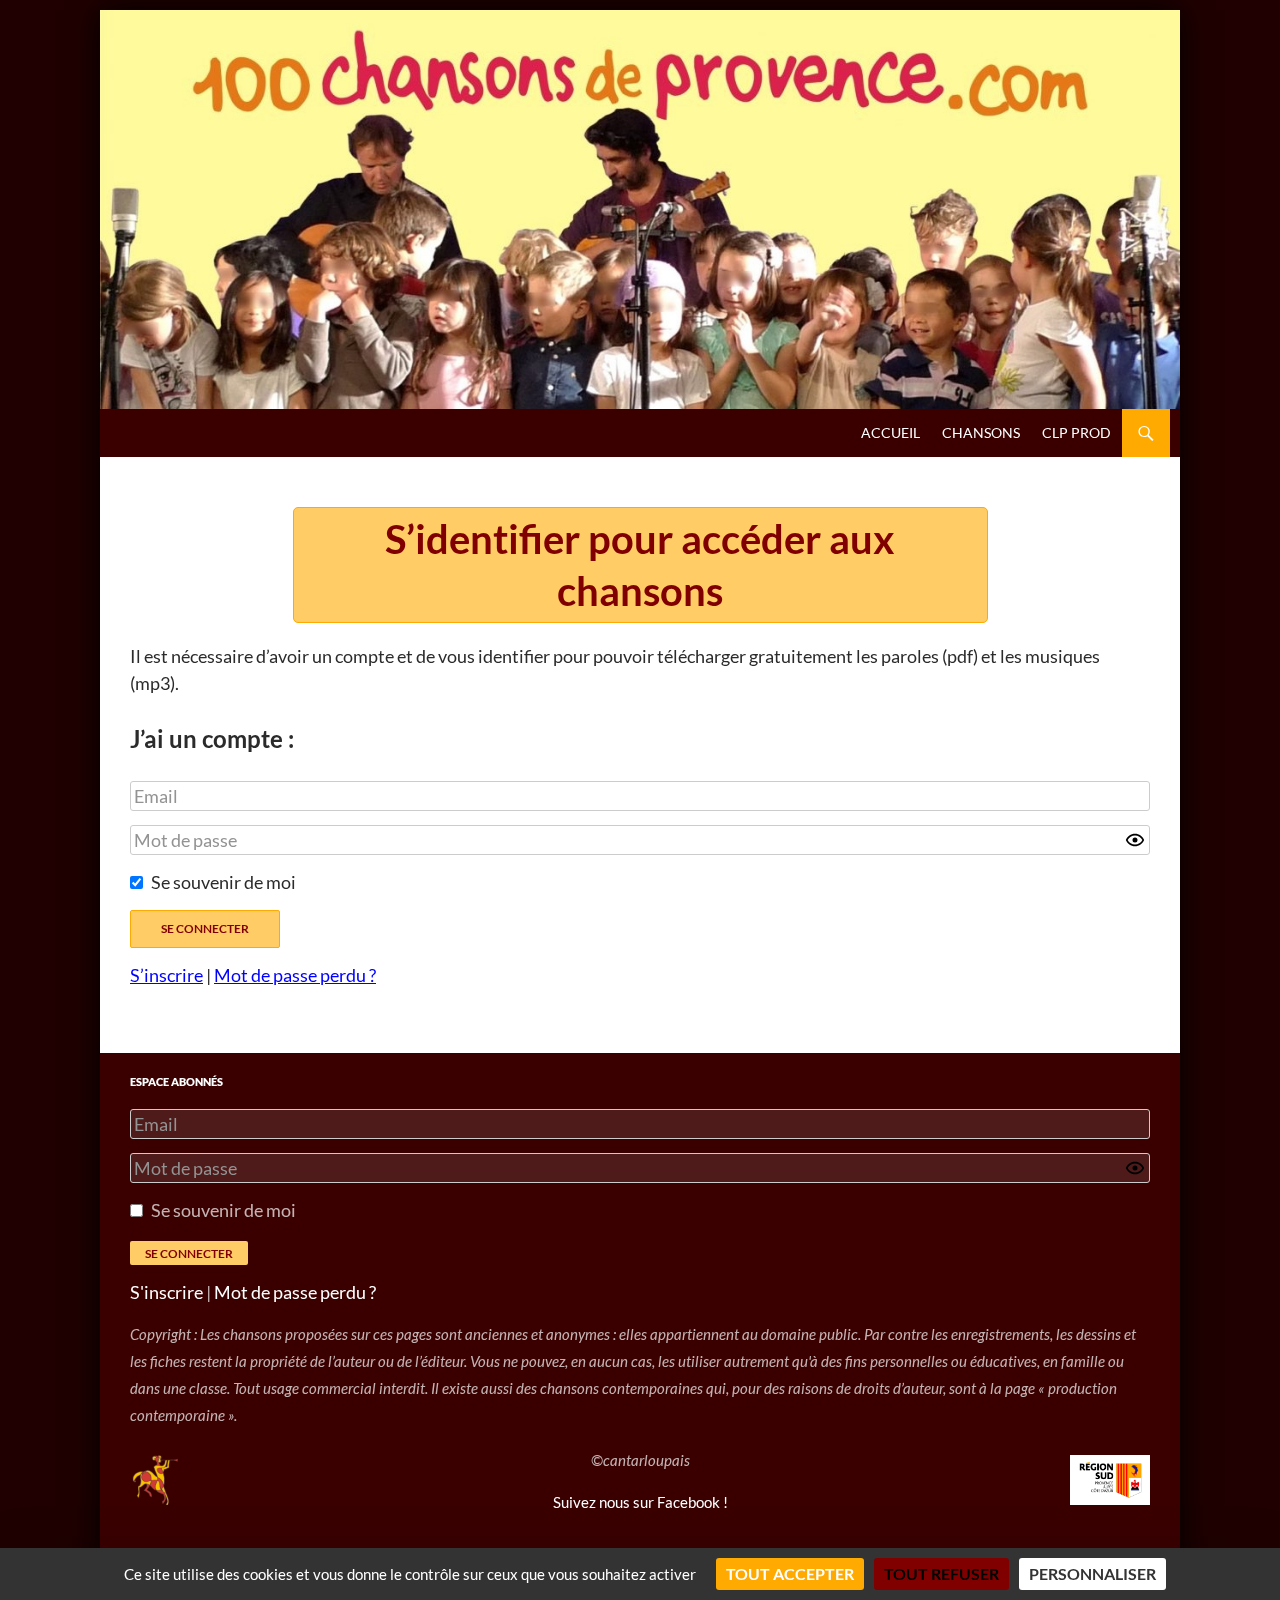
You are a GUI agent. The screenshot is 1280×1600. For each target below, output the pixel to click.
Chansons (981, 432)
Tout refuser (941, 1573)
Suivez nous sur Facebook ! (640, 1502)
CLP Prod (1076, 432)
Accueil (890, 432)
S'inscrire (166, 1292)
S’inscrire (166, 975)
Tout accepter (790, 1573)
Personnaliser (1092, 1573)
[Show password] (1135, 840)
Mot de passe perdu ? (295, 975)
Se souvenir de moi (223, 882)
